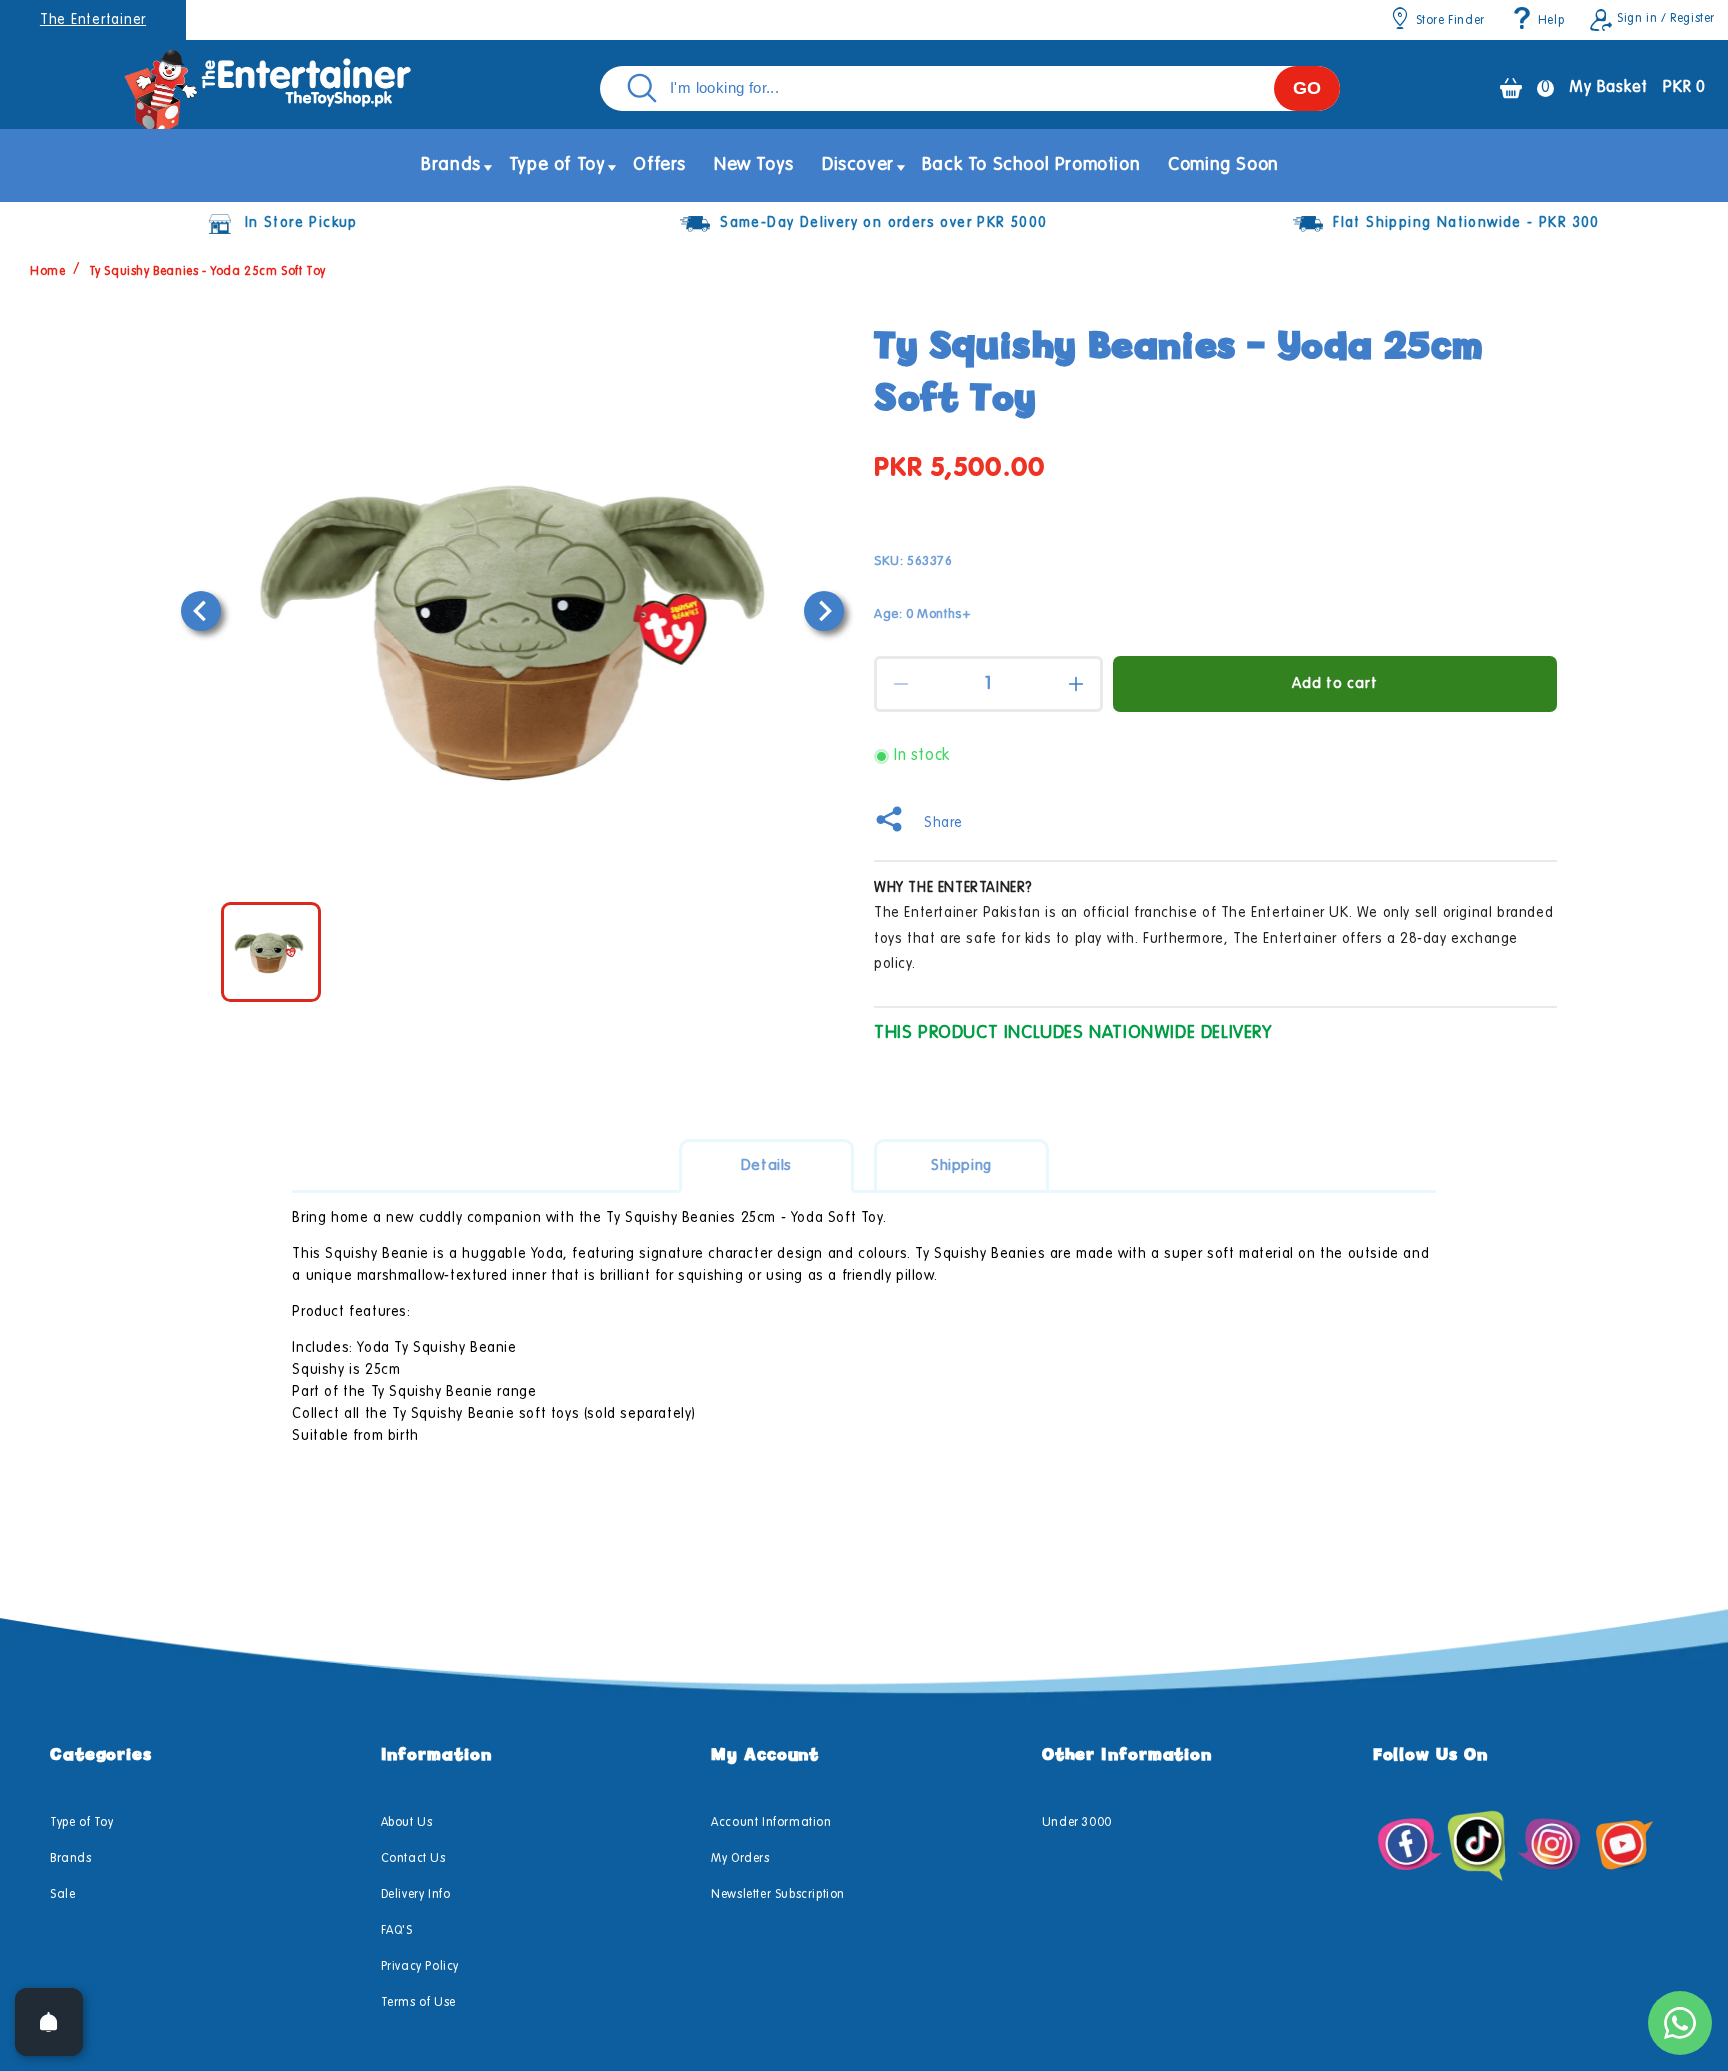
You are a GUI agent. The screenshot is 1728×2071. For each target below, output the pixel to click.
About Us (407, 1823)
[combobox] (970, 88)
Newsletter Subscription (778, 1895)
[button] (451, 165)
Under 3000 (1077, 1823)
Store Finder (1450, 21)
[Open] (49, 2022)
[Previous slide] (201, 611)
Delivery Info (416, 1895)
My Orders (740, 1859)
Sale (62, 1895)
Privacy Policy (420, 1967)
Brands (71, 1859)
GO (1307, 88)
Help (1551, 21)
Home (47, 272)
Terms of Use (418, 2003)
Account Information (771, 1823)
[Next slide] (824, 611)
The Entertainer (93, 20)
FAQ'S (397, 1931)
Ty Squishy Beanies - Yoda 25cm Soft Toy (207, 272)
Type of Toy (82, 1823)
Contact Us (413, 1859)
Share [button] (943, 823)
